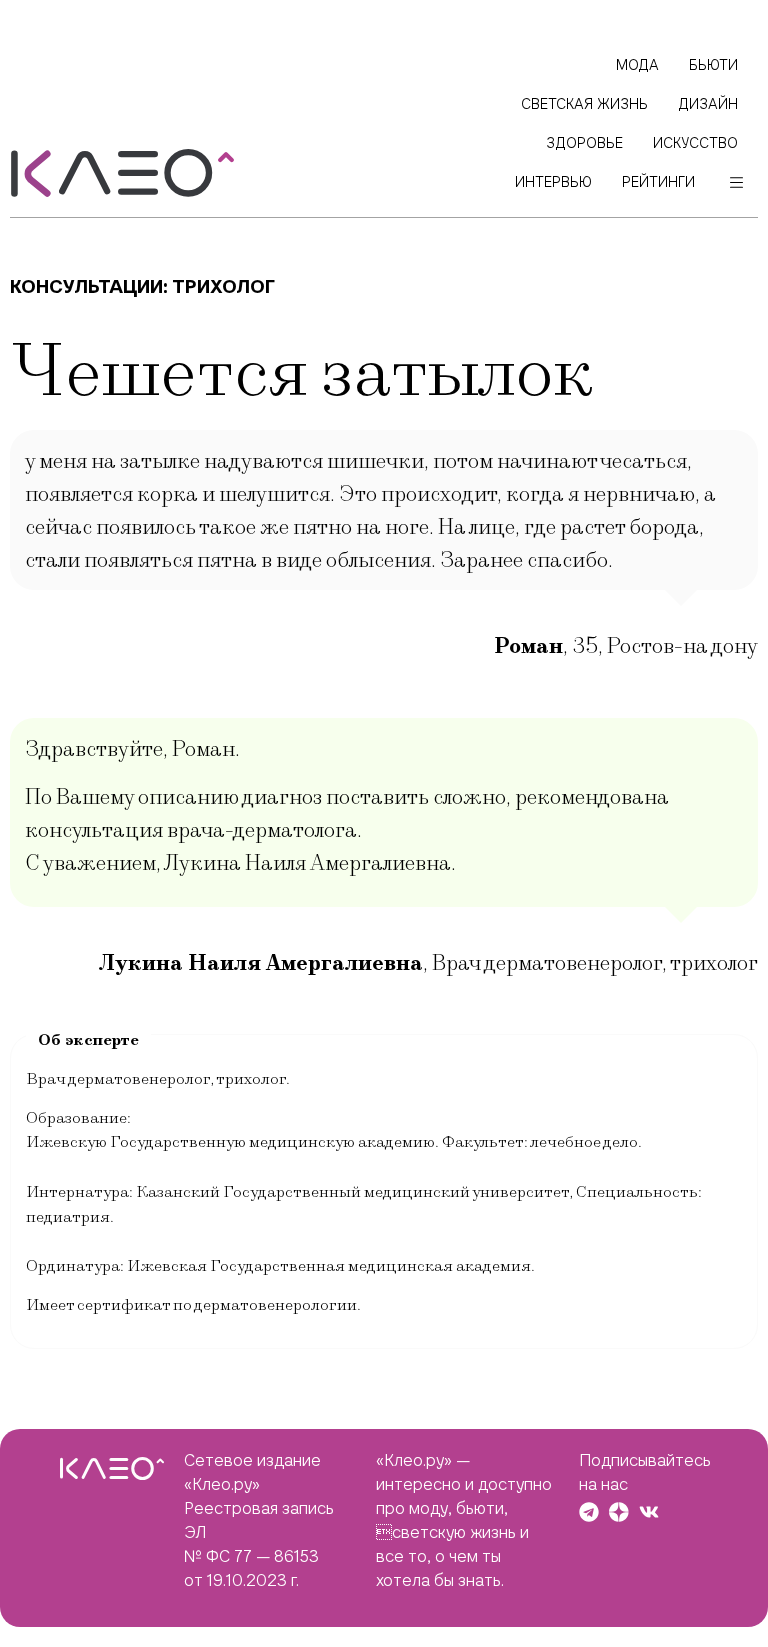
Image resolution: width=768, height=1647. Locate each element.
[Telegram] (589, 1512)
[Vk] (649, 1512)
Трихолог (223, 286)
